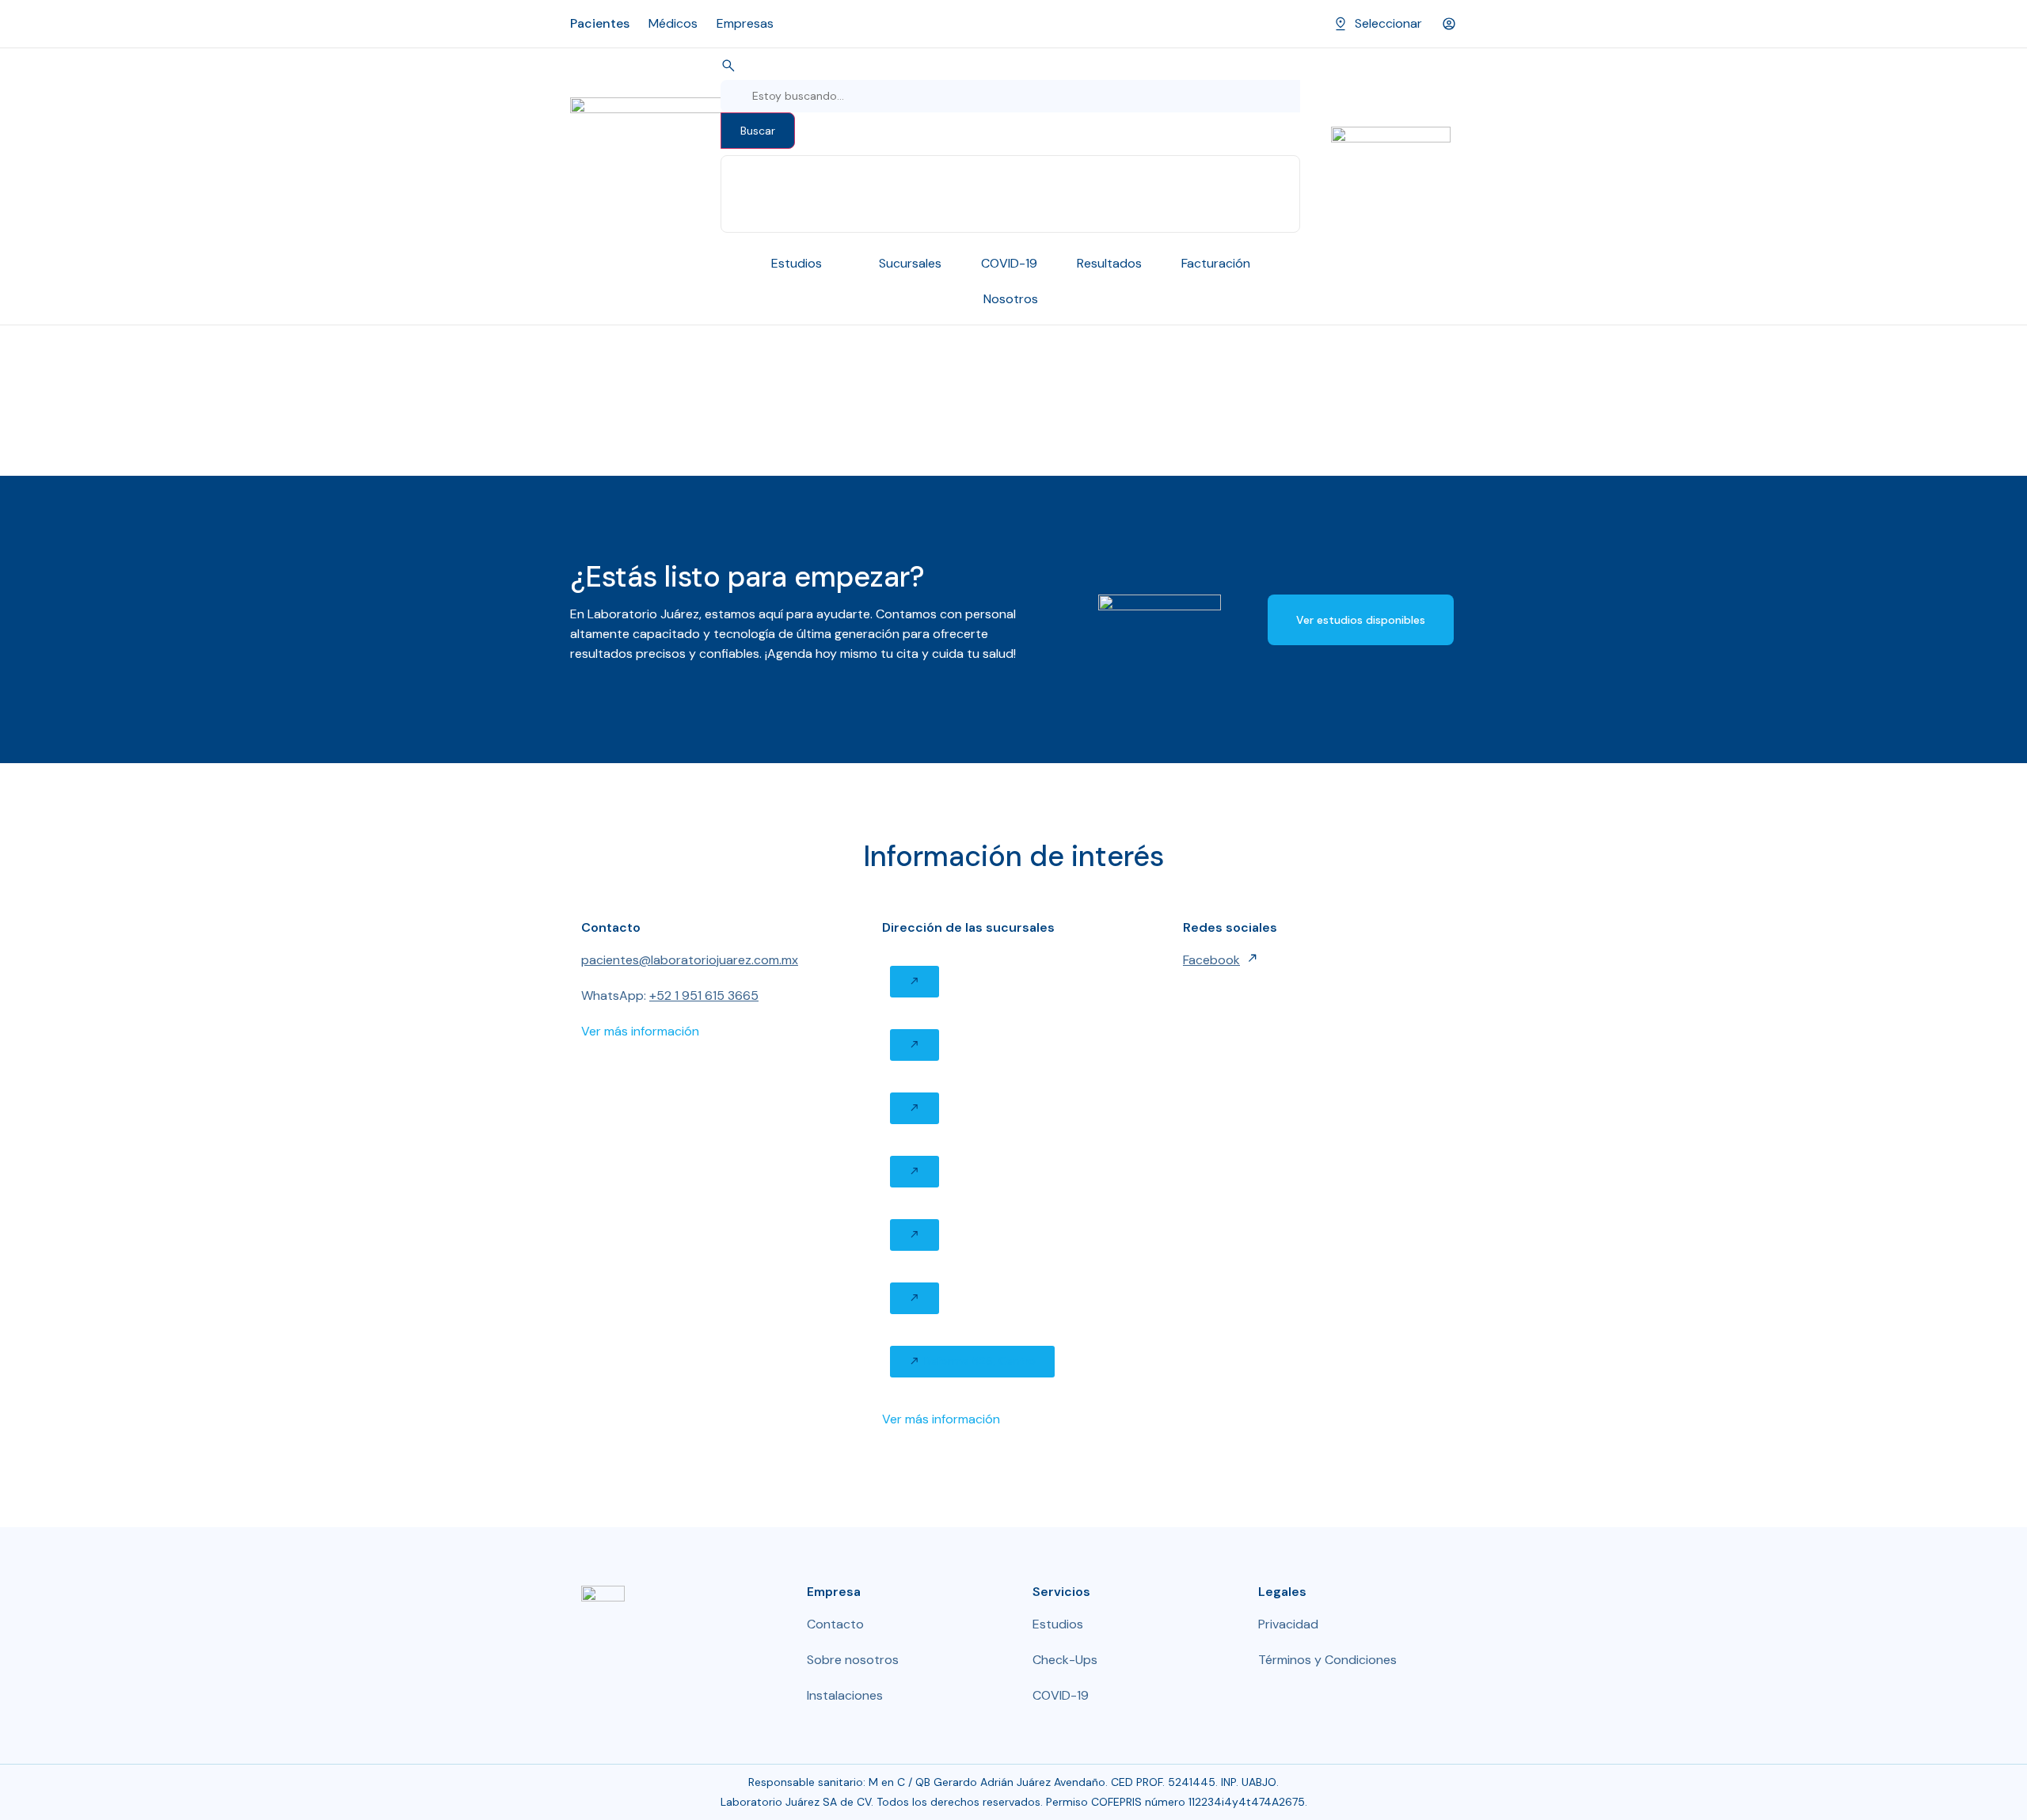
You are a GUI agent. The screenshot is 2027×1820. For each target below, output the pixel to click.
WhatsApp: (670, 995)
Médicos (673, 23)
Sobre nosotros (853, 1660)
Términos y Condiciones (1327, 1660)
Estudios (1058, 1624)
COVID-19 (1061, 1695)
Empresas (745, 23)
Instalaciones (845, 1695)
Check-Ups (1065, 1660)
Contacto (835, 1624)
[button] (915, 982)
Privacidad (1288, 1624)
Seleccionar (1388, 23)
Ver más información (640, 1031)
